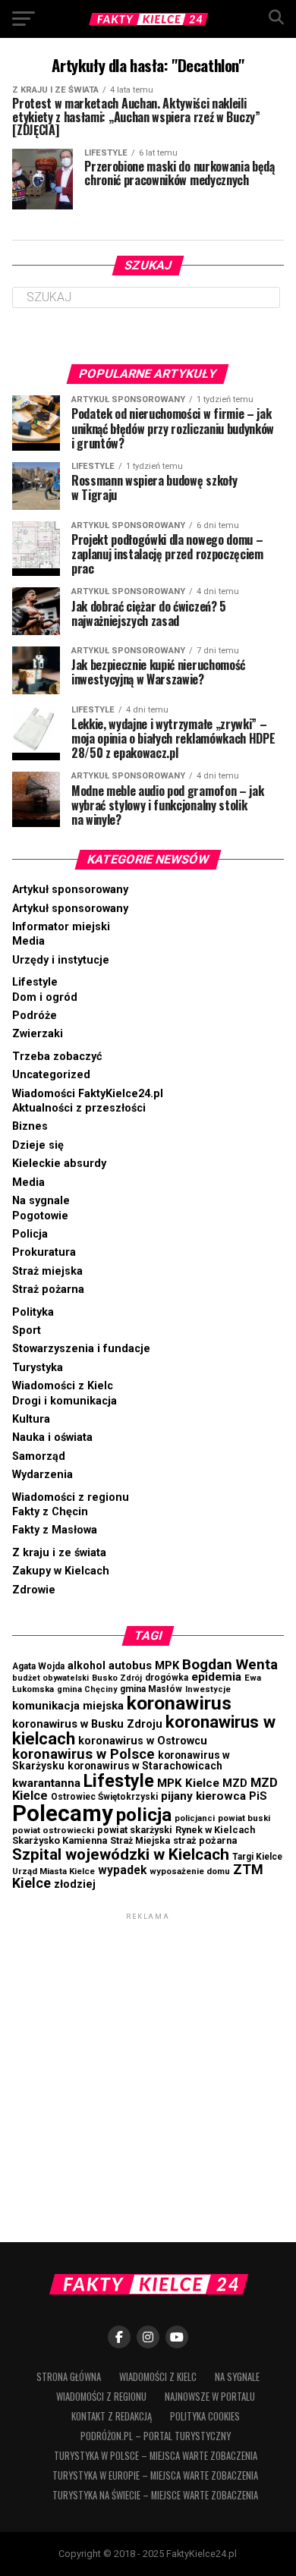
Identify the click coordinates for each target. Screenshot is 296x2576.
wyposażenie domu (190, 1871)
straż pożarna (205, 1840)
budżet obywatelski (50, 1678)
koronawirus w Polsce (83, 1754)
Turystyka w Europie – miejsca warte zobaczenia (155, 2475)
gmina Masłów (151, 1689)
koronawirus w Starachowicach (145, 1766)
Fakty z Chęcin (50, 1512)
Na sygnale (41, 1201)
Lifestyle (35, 982)
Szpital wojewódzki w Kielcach (121, 1854)
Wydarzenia (43, 1475)
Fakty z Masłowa (55, 1530)
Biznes (30, 1126)
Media (28, 941)
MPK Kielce (188, 1783)
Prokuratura (44, 1252)
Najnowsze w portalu (210, 2397)
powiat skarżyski (135, 1830)
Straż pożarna (48, 1290)
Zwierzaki (38, 1034)
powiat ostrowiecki (53, 1830)
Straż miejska (47, 1271)
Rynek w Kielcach (215, 1830)
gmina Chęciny (87, 1689)
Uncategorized (51, 1075)
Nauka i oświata (52, 1437)
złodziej (75, 1884)
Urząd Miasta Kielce (54, 1871)
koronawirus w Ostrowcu (143, 1741)
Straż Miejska (140, 1841)
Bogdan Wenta (230, 1664)
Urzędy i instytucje (61, 960)
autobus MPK (144, 1665)
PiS (258, 1796)
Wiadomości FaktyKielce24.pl (88, 1094)
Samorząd (39, 1456)
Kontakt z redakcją (112, 2416)
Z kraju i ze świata (59, 1553)
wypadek (122, 1870)
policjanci (195, 1818)
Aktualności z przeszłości (79, 1108)
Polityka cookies (205, 2416)
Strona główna (69, 2377)
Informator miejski (61, 927)
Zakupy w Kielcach (61, 1571)
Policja (30, 1234)
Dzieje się (38, 1145)
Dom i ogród (45, 997)
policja (144, 1815)
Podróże (35, 1016)
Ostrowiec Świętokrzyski (104, 1797)
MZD (235, 1783)
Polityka (33, 1312)
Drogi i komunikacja (65, 1401)
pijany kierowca (203, 1796)
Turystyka (38, 1368)
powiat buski (244, 1818)
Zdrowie (34, 1590)
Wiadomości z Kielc (63, 1386)
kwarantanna (46, 1783)
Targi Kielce (257, 1857)
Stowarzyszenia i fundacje (81, 1349)
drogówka (167, 1678)
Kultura (31, 1419)
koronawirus (179, 1703)
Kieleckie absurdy (59, 1164)
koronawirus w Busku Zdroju (87, 1724)
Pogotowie (40, 1216)
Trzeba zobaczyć (57, 1057)
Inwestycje (208, 1689)
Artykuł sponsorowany (70, 890)
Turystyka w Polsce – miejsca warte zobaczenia (156, 2456)
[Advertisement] (148, 2071)
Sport (27, 1330)
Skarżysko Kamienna (60, 1840)
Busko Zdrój (117, 1678)
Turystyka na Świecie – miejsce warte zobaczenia (155, 2495)
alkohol (87, 1665)
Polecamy (63, 1813)
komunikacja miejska (68, 1706)
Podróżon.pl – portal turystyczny (156, 2436)
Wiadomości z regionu (71, 1497)
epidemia (216, 1677)
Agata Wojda (38, 1666)
